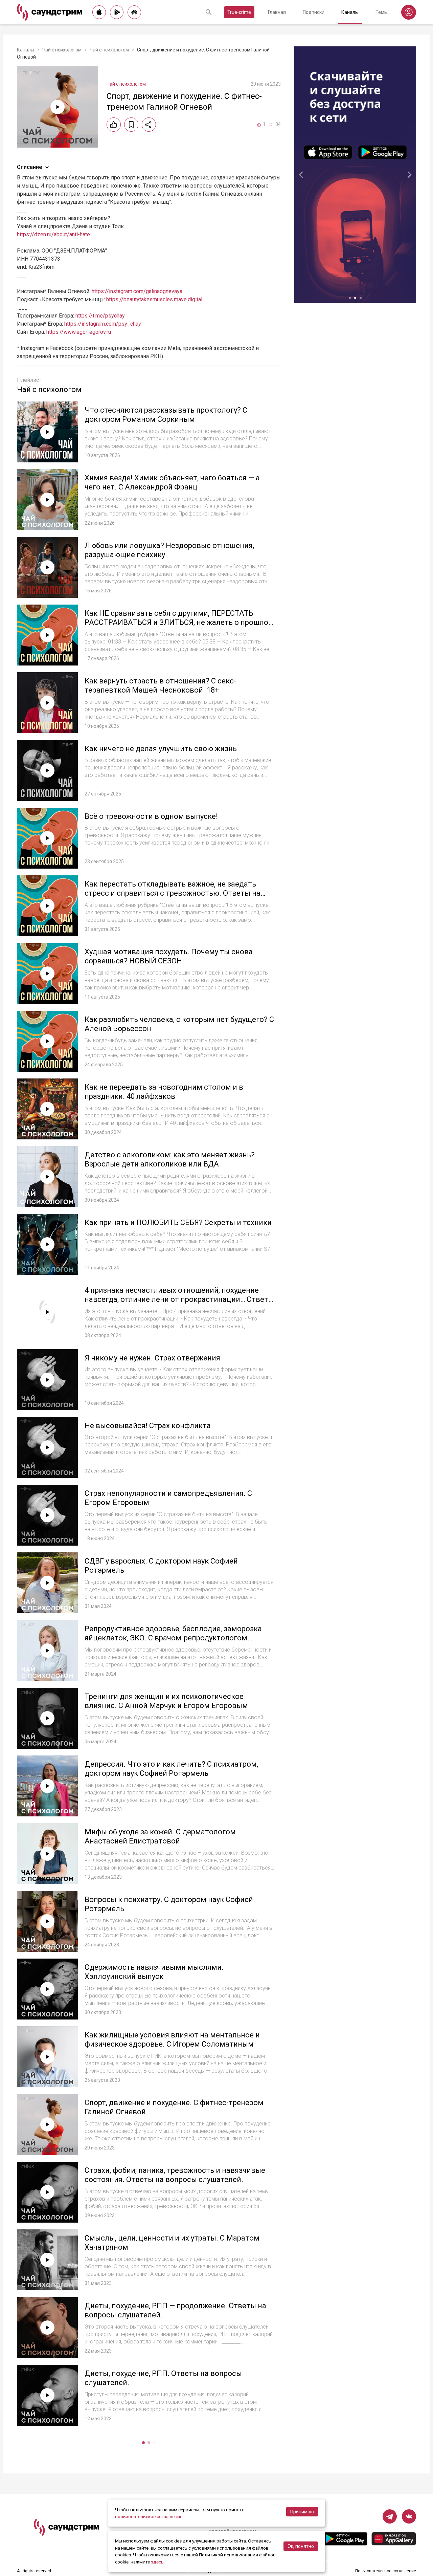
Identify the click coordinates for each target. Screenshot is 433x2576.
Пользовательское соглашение (386, 2571)
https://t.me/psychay (100, 316)
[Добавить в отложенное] (131, 125)
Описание (29, 167)
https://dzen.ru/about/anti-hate (53, 234)
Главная (277, 12)
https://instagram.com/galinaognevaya (137, 291)
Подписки (314, 12)
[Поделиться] (149, 125)
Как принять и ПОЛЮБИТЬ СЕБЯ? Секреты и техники (178, 1222)
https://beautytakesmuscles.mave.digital (154, 299)
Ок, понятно (301, 2546)
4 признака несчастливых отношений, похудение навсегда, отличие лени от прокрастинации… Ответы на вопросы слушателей (179, 1300)
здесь (157, 2562)
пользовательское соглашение (149, 2516)
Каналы (350, 12)
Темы (382, 12)
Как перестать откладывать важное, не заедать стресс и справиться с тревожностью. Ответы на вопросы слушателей (173, 893)
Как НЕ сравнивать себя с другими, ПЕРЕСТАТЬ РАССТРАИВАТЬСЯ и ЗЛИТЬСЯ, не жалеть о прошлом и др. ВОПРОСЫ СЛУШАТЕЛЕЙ (179, 623)
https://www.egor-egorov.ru (79, 332)
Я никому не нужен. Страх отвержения (152, 1358)
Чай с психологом (62, 50)
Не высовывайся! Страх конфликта (148, 1426)
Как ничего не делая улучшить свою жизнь (161, 749)
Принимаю (302, 2512)
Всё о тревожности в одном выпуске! (151, 816)
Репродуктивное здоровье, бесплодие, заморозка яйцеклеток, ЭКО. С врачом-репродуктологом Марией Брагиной (173, 1638)
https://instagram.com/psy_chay (103, 324)
